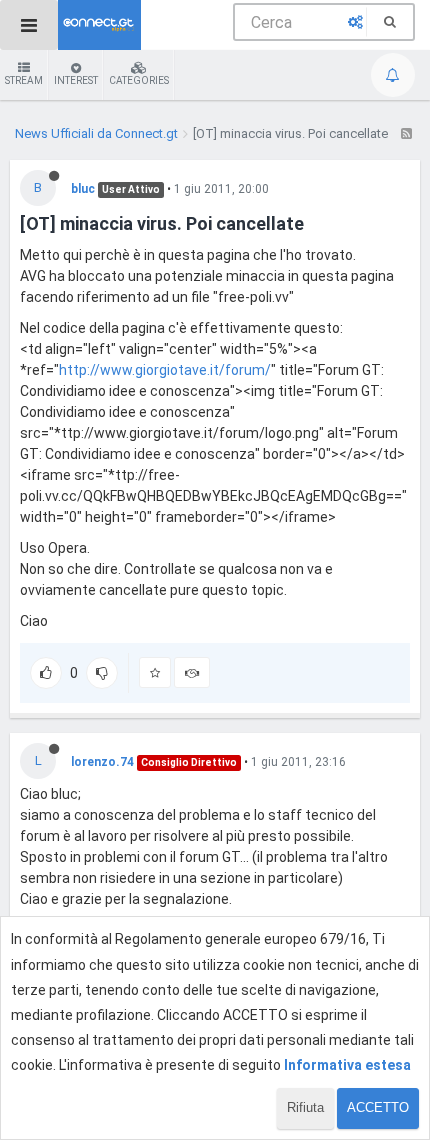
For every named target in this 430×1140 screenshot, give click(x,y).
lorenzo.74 (102, 762)
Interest (76, 80)
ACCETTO (378, 1107)
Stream (24, 80)
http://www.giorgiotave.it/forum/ (165, 370)
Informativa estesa (347, 1065)
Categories (139, 80)
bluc (83, 189)
